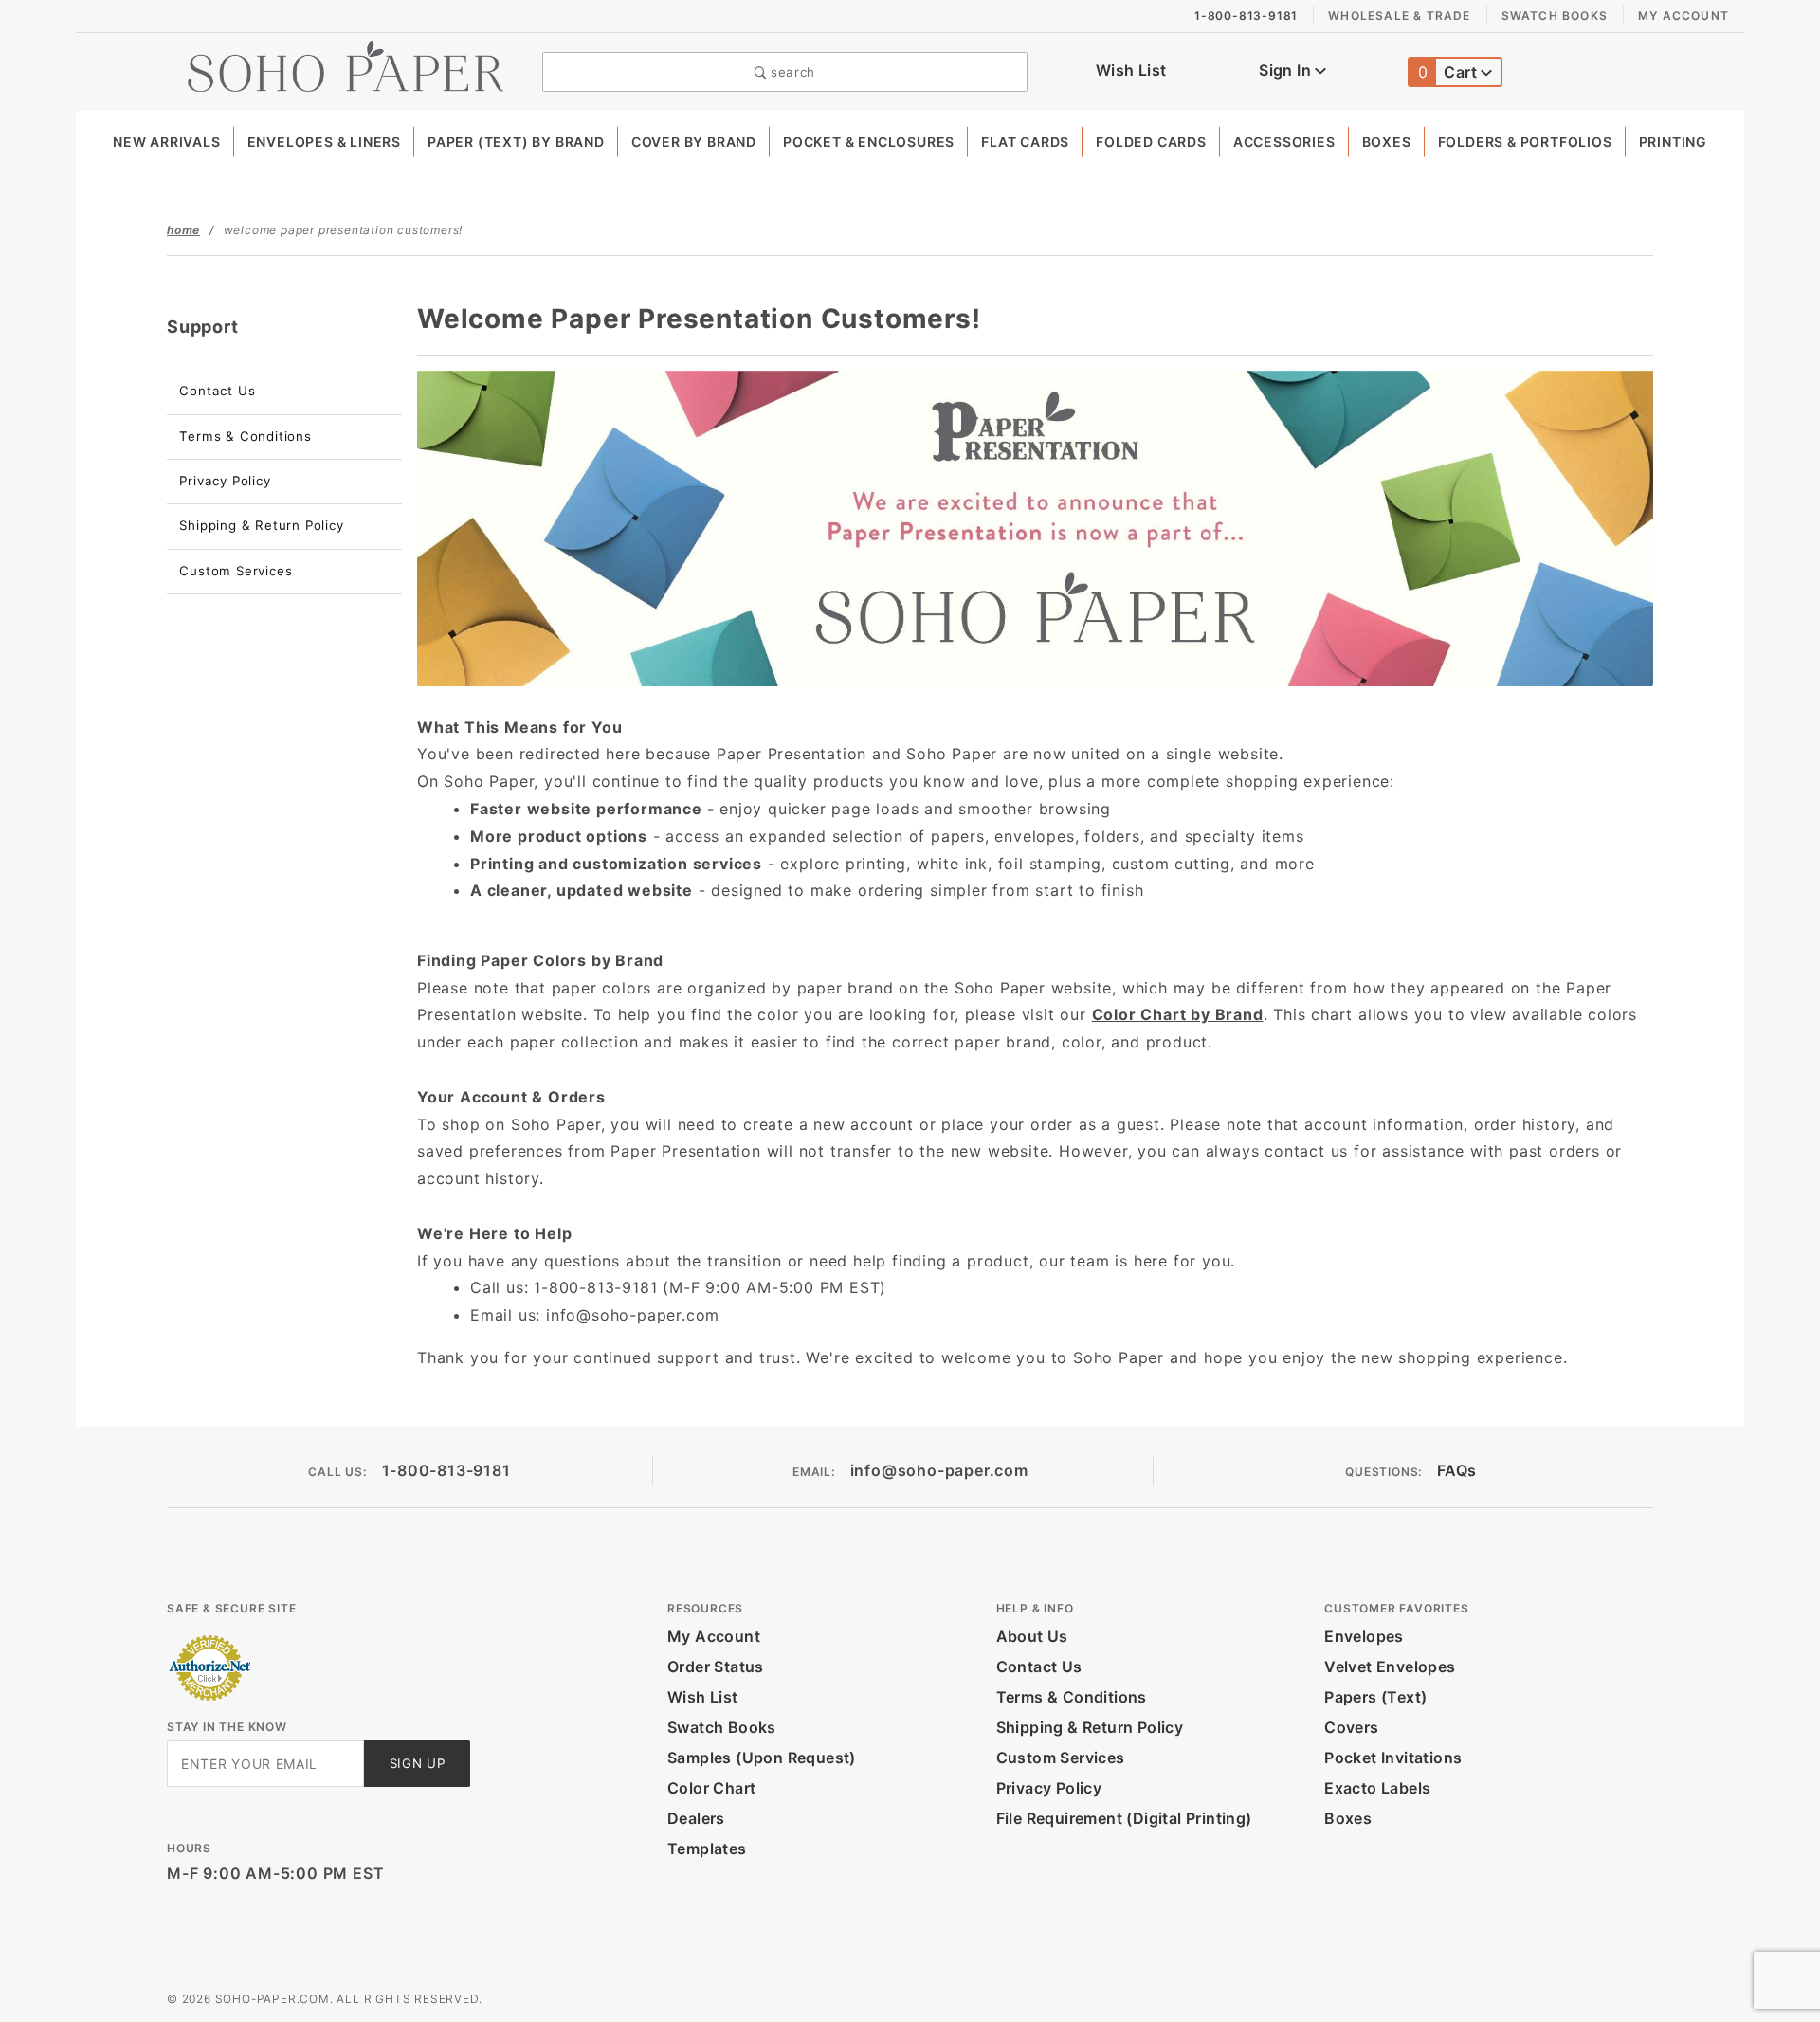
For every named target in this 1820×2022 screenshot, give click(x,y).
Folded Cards (1151, 142)
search (791, 72)
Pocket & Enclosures (869, 142)
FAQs (1457, 1470)
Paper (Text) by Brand (516, 142)
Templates (707, 1849)
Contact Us (217, 391)
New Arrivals (167, 142)
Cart (1450, 72)
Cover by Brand (694, 142)
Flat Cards (1025, 142)
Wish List (1131, 70)
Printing (1673, 142)
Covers (1351, 1727)
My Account (1683, 16)
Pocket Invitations (1393, 1758)
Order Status (716, 1667)
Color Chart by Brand (1178, 1014)
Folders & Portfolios (1525, 142)
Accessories (1284, 142)
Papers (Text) (1375, 1697)
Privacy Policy (225, 481)
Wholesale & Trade (1399, 16)
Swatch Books (1555, 16)
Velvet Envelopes (1390, 1667)
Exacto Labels (1377, 1788)
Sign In (1287, 70)
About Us (1032, 1636)
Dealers (696, 1818)
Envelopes (1364, 1636)
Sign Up (418, 1763)
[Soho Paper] (346, 64)
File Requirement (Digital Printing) (1124, 1818)
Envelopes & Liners (324, 142)
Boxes (1387, 142)
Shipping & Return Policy (261, 525)
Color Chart (711, 1788)
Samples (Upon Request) (762, 1758)
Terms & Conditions (245, 436)
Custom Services (236, 571)
